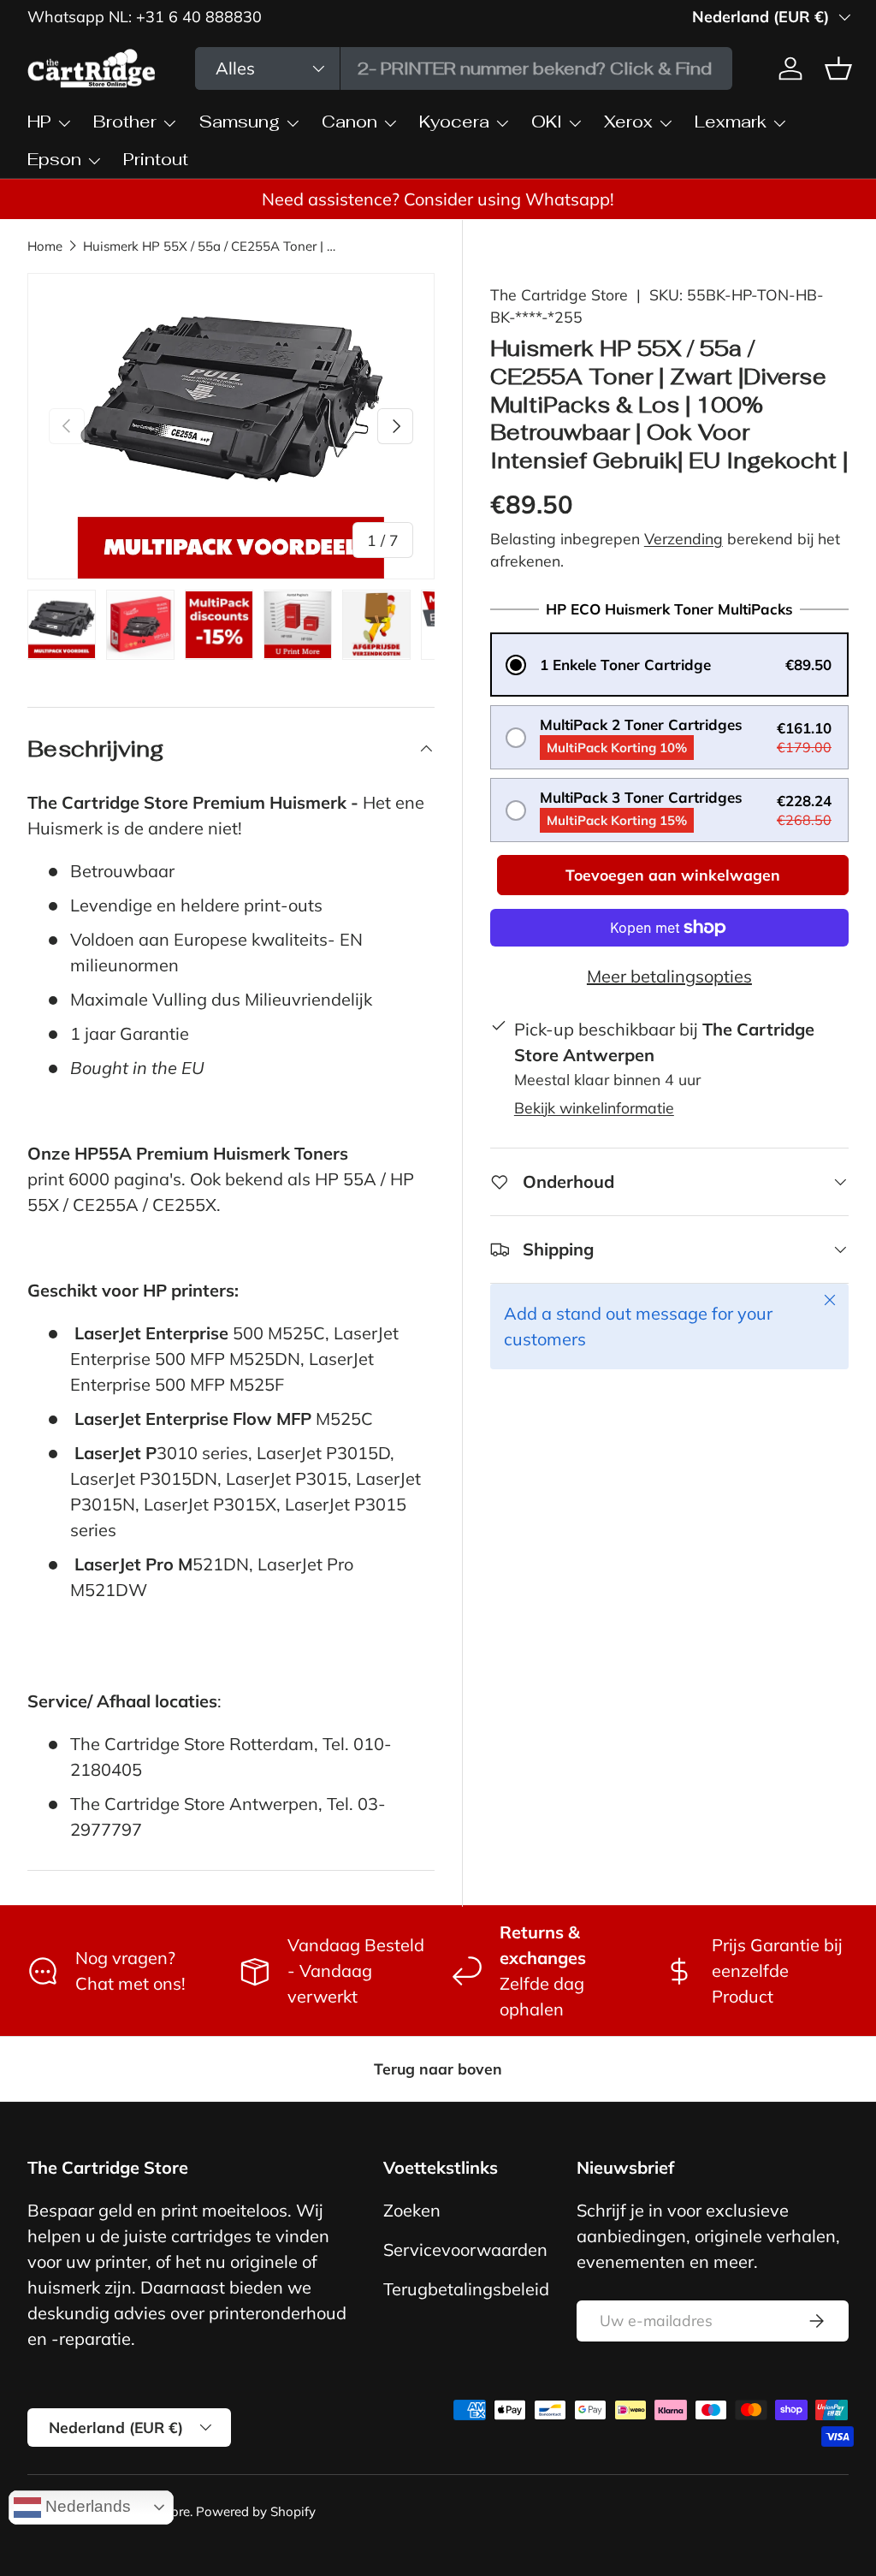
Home (45, 246)
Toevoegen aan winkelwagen (673, 875)
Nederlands (86, 2506)
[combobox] (464, 68)
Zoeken (412, 2210)
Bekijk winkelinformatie (594, 1107)
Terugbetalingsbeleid (466, 2289)
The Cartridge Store (559, 294)
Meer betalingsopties (669, 976)
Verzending (684, 538)
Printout (156, 159)
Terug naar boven (438, 2069)
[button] (669, 665)
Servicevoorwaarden (465, 2250)
